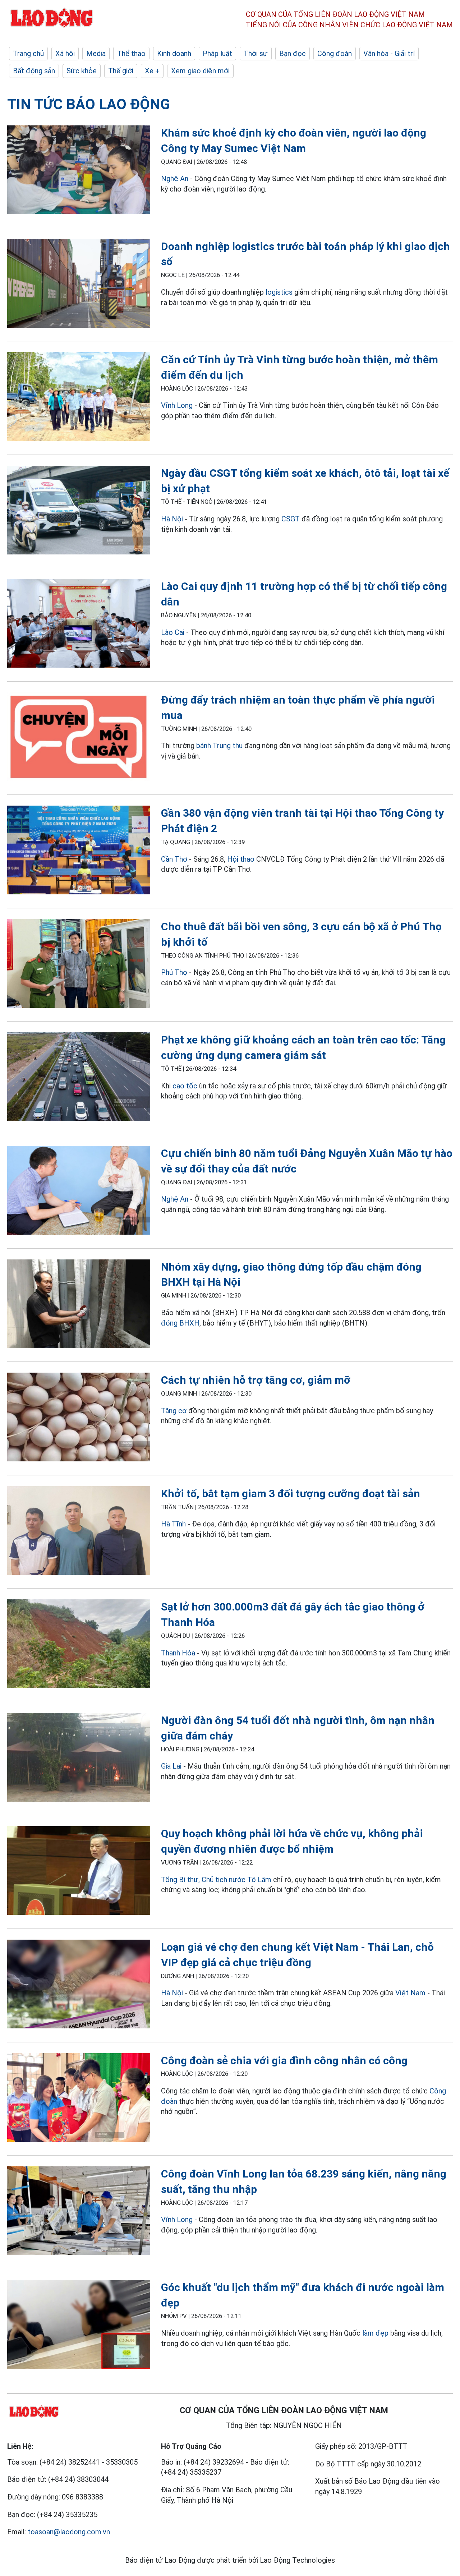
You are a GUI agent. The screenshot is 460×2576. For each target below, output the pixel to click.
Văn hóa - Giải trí (389, 54)
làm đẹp (375, 2333)
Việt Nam (410, 1993)
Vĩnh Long (177, 405)
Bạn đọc (293, 54)
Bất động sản (34, 71)
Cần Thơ (174, 859)
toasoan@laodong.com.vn (69, 2532)
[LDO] (79, 171)
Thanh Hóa (178, 1653)
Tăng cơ (174, 1411)
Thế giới (121, 71)
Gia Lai (171, 1766)
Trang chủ (28, 54)
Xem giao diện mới (200, 71)
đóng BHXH (180, 1323)
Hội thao (241, 859)
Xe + (152, 71)
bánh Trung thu (219, 746)
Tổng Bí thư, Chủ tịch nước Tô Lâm (216, 1880)
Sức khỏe (82, 71)
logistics (279, 292)
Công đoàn (335, 54)
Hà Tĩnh (173, 1524)
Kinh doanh (174, 54)
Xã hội (65, 54)
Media (96, 54)
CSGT (291, 519)
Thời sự (256, 54)
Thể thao (131, 54)
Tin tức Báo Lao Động (89, 104)
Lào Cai (174, 632)
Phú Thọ (174, 972)
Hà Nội (172, 519)
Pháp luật (217, 54)
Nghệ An (175, 179)
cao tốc (185, 1086)
